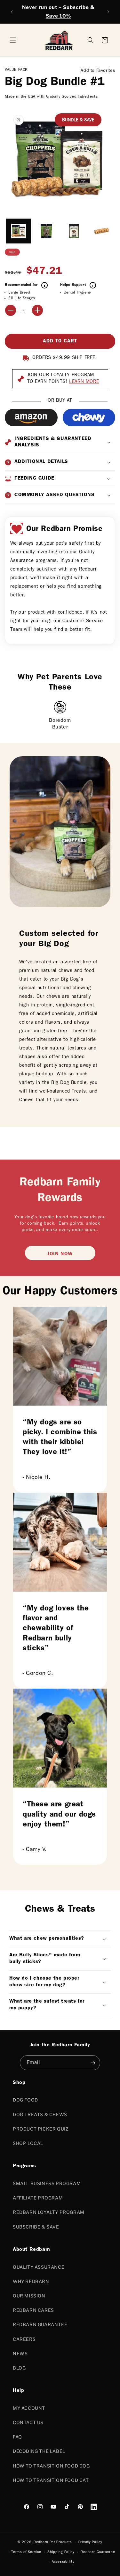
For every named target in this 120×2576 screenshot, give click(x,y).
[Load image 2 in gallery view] (46, 231)
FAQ (17, 2437)
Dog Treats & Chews (40, 2114)
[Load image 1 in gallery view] (19, 231)
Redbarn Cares (33, 2310)
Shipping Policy (61, 2552)
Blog (19, 2368)
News (20, 2353)
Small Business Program (47, 2183)
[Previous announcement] (12, 12)
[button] (105, 40)
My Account (29, 2408)
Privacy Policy (90, 2542)
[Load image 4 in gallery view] (101, 231)
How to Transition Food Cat (51, 2480)
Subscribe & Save (36, 2227)
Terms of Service (26, 2552)
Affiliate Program (38, 2198)
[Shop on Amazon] (31, 418)
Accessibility (63, 2562)
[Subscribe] (93, 2063)
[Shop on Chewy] (89, 418)
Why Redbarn (31, 2281)
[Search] (91, 40)
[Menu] (13, 40)
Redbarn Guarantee (40, 2324)
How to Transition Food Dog (51, 2466)
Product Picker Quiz (41, 2129)
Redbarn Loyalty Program (49, 2212)
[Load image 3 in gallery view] (74, 231)
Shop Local (28, 2143)
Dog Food (25, 2100)
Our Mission (29, 2296)
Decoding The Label (39, 2451)
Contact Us (28, 2422)
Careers (24, 2339)
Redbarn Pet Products (53, 2542)
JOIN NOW (60, 1254)
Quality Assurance (39, 2267)
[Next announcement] (108, 12)
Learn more (84, 382)
